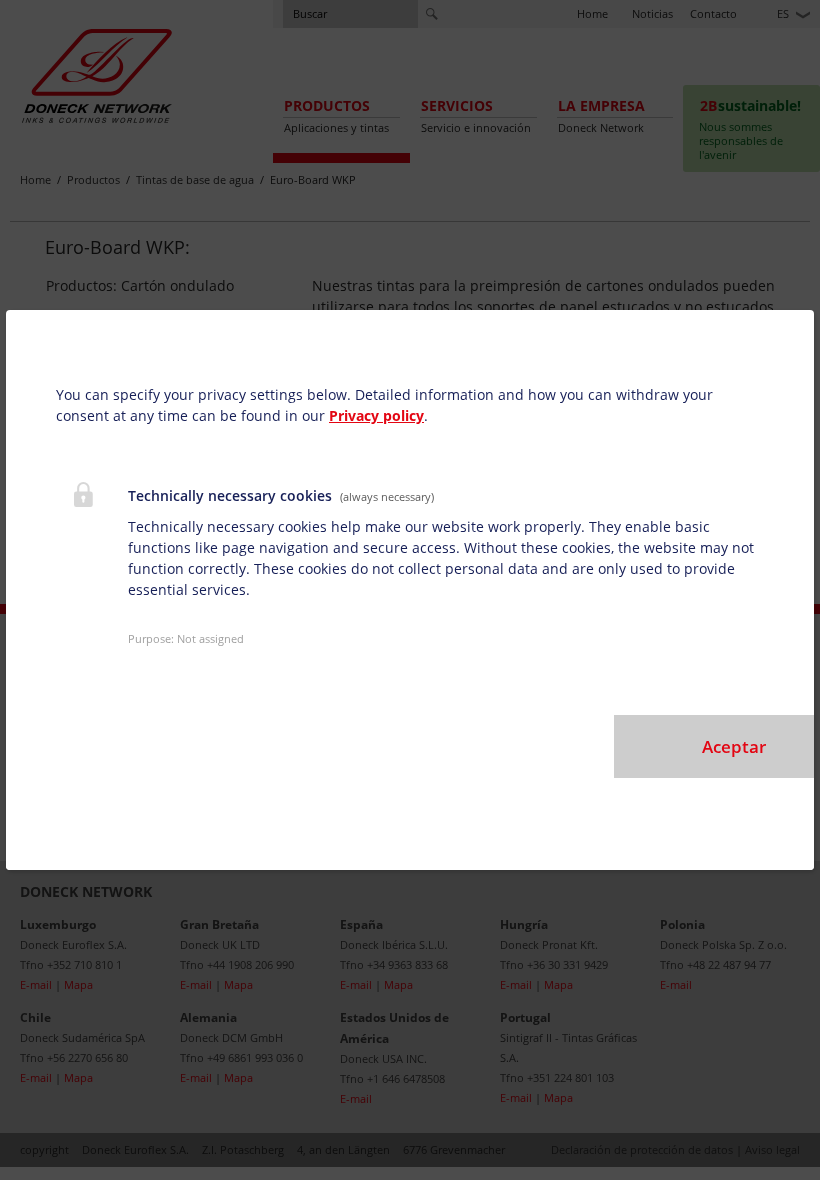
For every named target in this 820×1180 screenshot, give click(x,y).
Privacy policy (376, 415)
